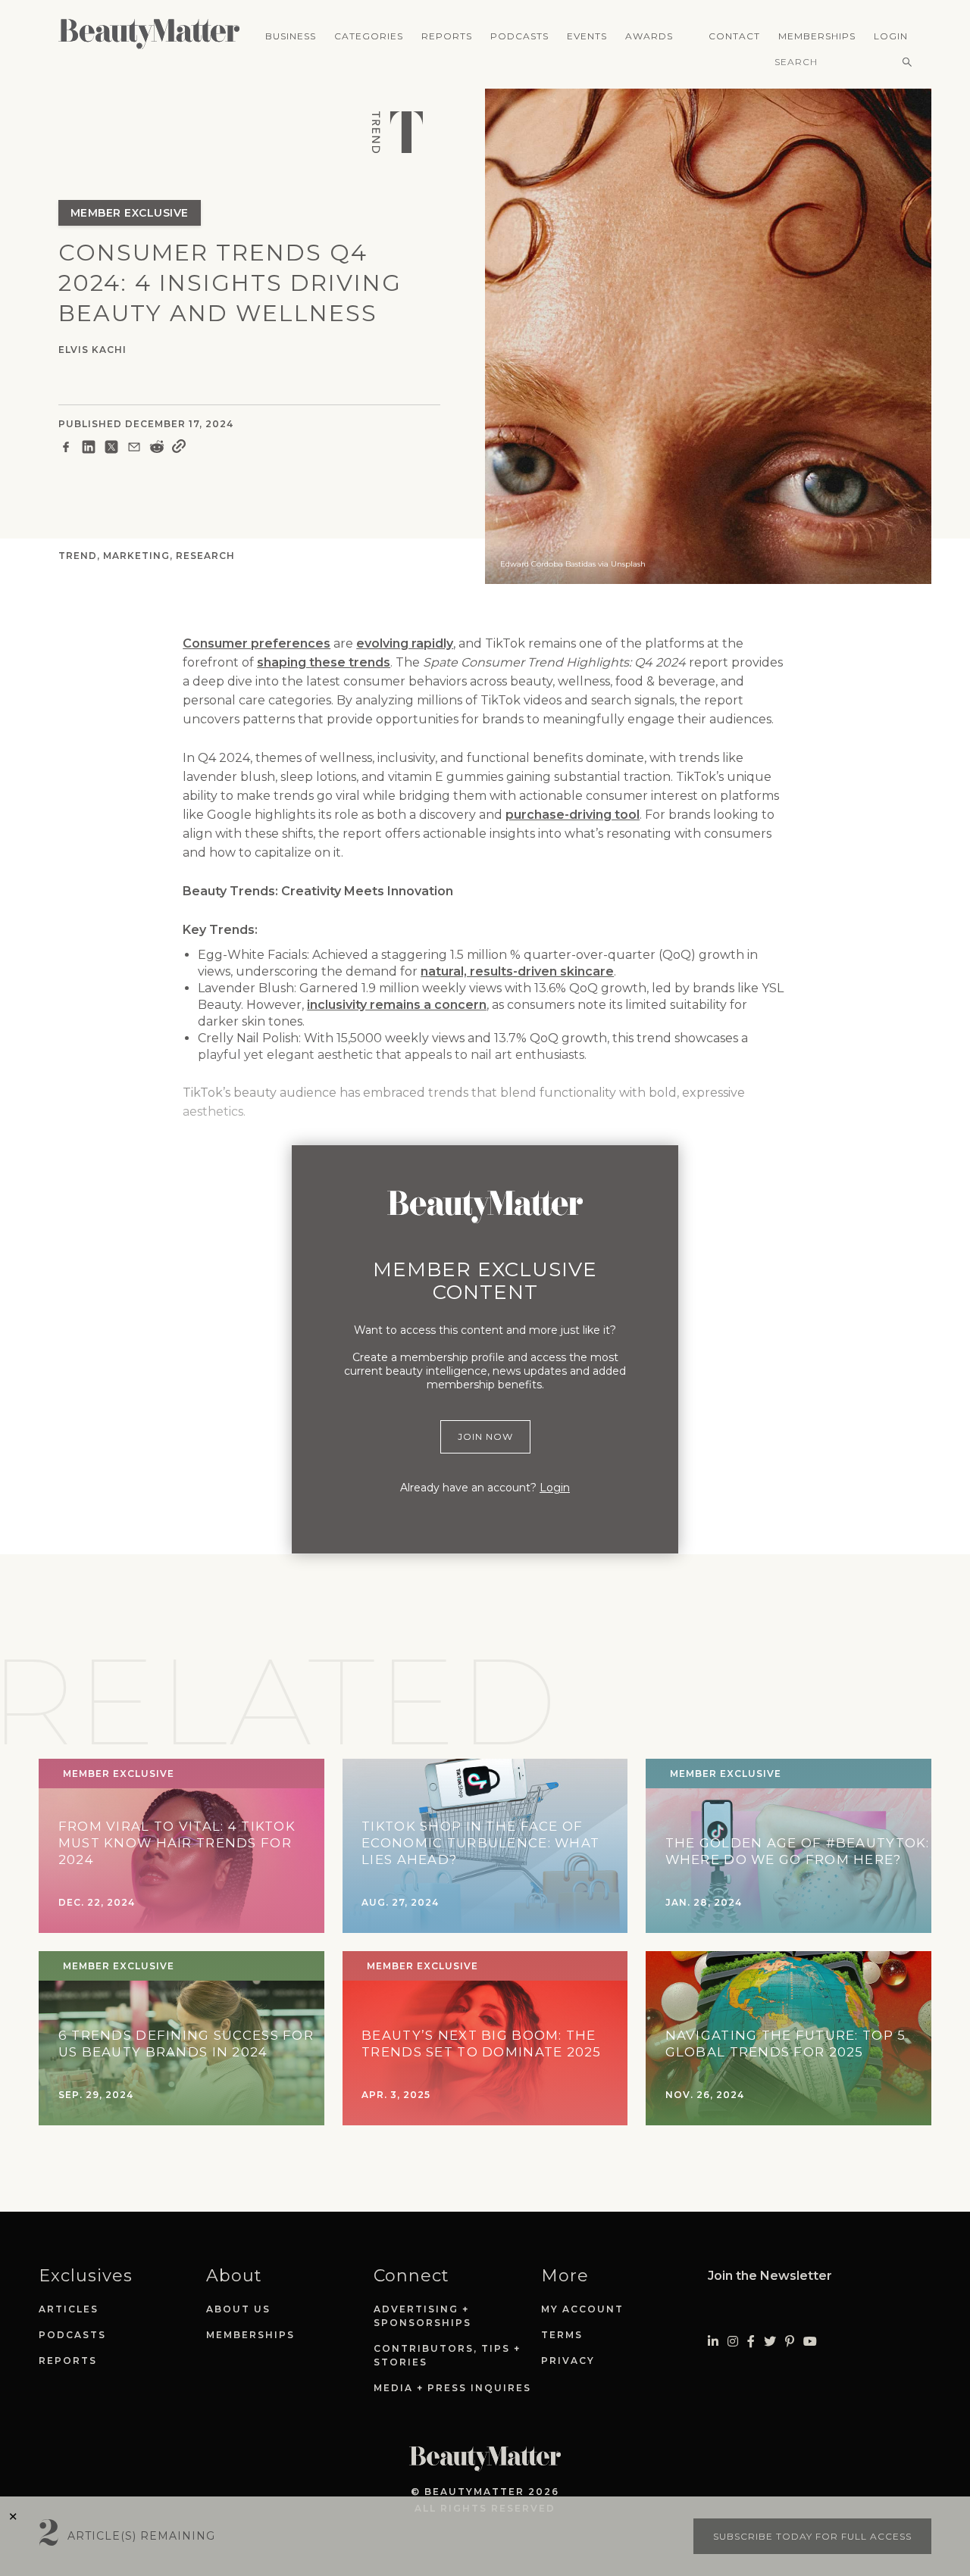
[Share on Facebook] (66, 449)
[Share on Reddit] (157, 449)
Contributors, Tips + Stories (447, 2355)
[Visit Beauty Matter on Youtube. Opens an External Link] (810, 2342)
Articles (69, 2309)
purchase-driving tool (573, 815)
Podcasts (519, 36)
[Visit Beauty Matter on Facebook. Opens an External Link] (751, 2342)
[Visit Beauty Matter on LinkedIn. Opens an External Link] (713, 2342)
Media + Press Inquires (452, 2388)
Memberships (817, 36)
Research (205, 556)
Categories (369, 36)
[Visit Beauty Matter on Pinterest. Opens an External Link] (790, 2342)
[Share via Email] (134, 449)
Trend (78, 556)
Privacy (568, 2361)
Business (291, 36)
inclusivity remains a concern (397, 1005)
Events (587, 36)
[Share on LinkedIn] (89, 449)
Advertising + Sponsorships (422, 2316)
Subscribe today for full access (812, 2536)
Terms (562, 2335)
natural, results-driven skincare (517, 971)
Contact (734, 36)
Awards (649, 36)
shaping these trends (324, 662)
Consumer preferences (257, 643)
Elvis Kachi (92, 350)
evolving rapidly (405, 643)
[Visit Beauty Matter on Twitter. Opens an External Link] (770, 2342)
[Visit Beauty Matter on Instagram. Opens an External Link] (733, 2342)
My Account (582, 2309)
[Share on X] (111, 449)
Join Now (485, 1436)
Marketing (136, 556)
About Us (238, 2309)
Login (891, 36)
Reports (447, 36)
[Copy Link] (179, 449)
